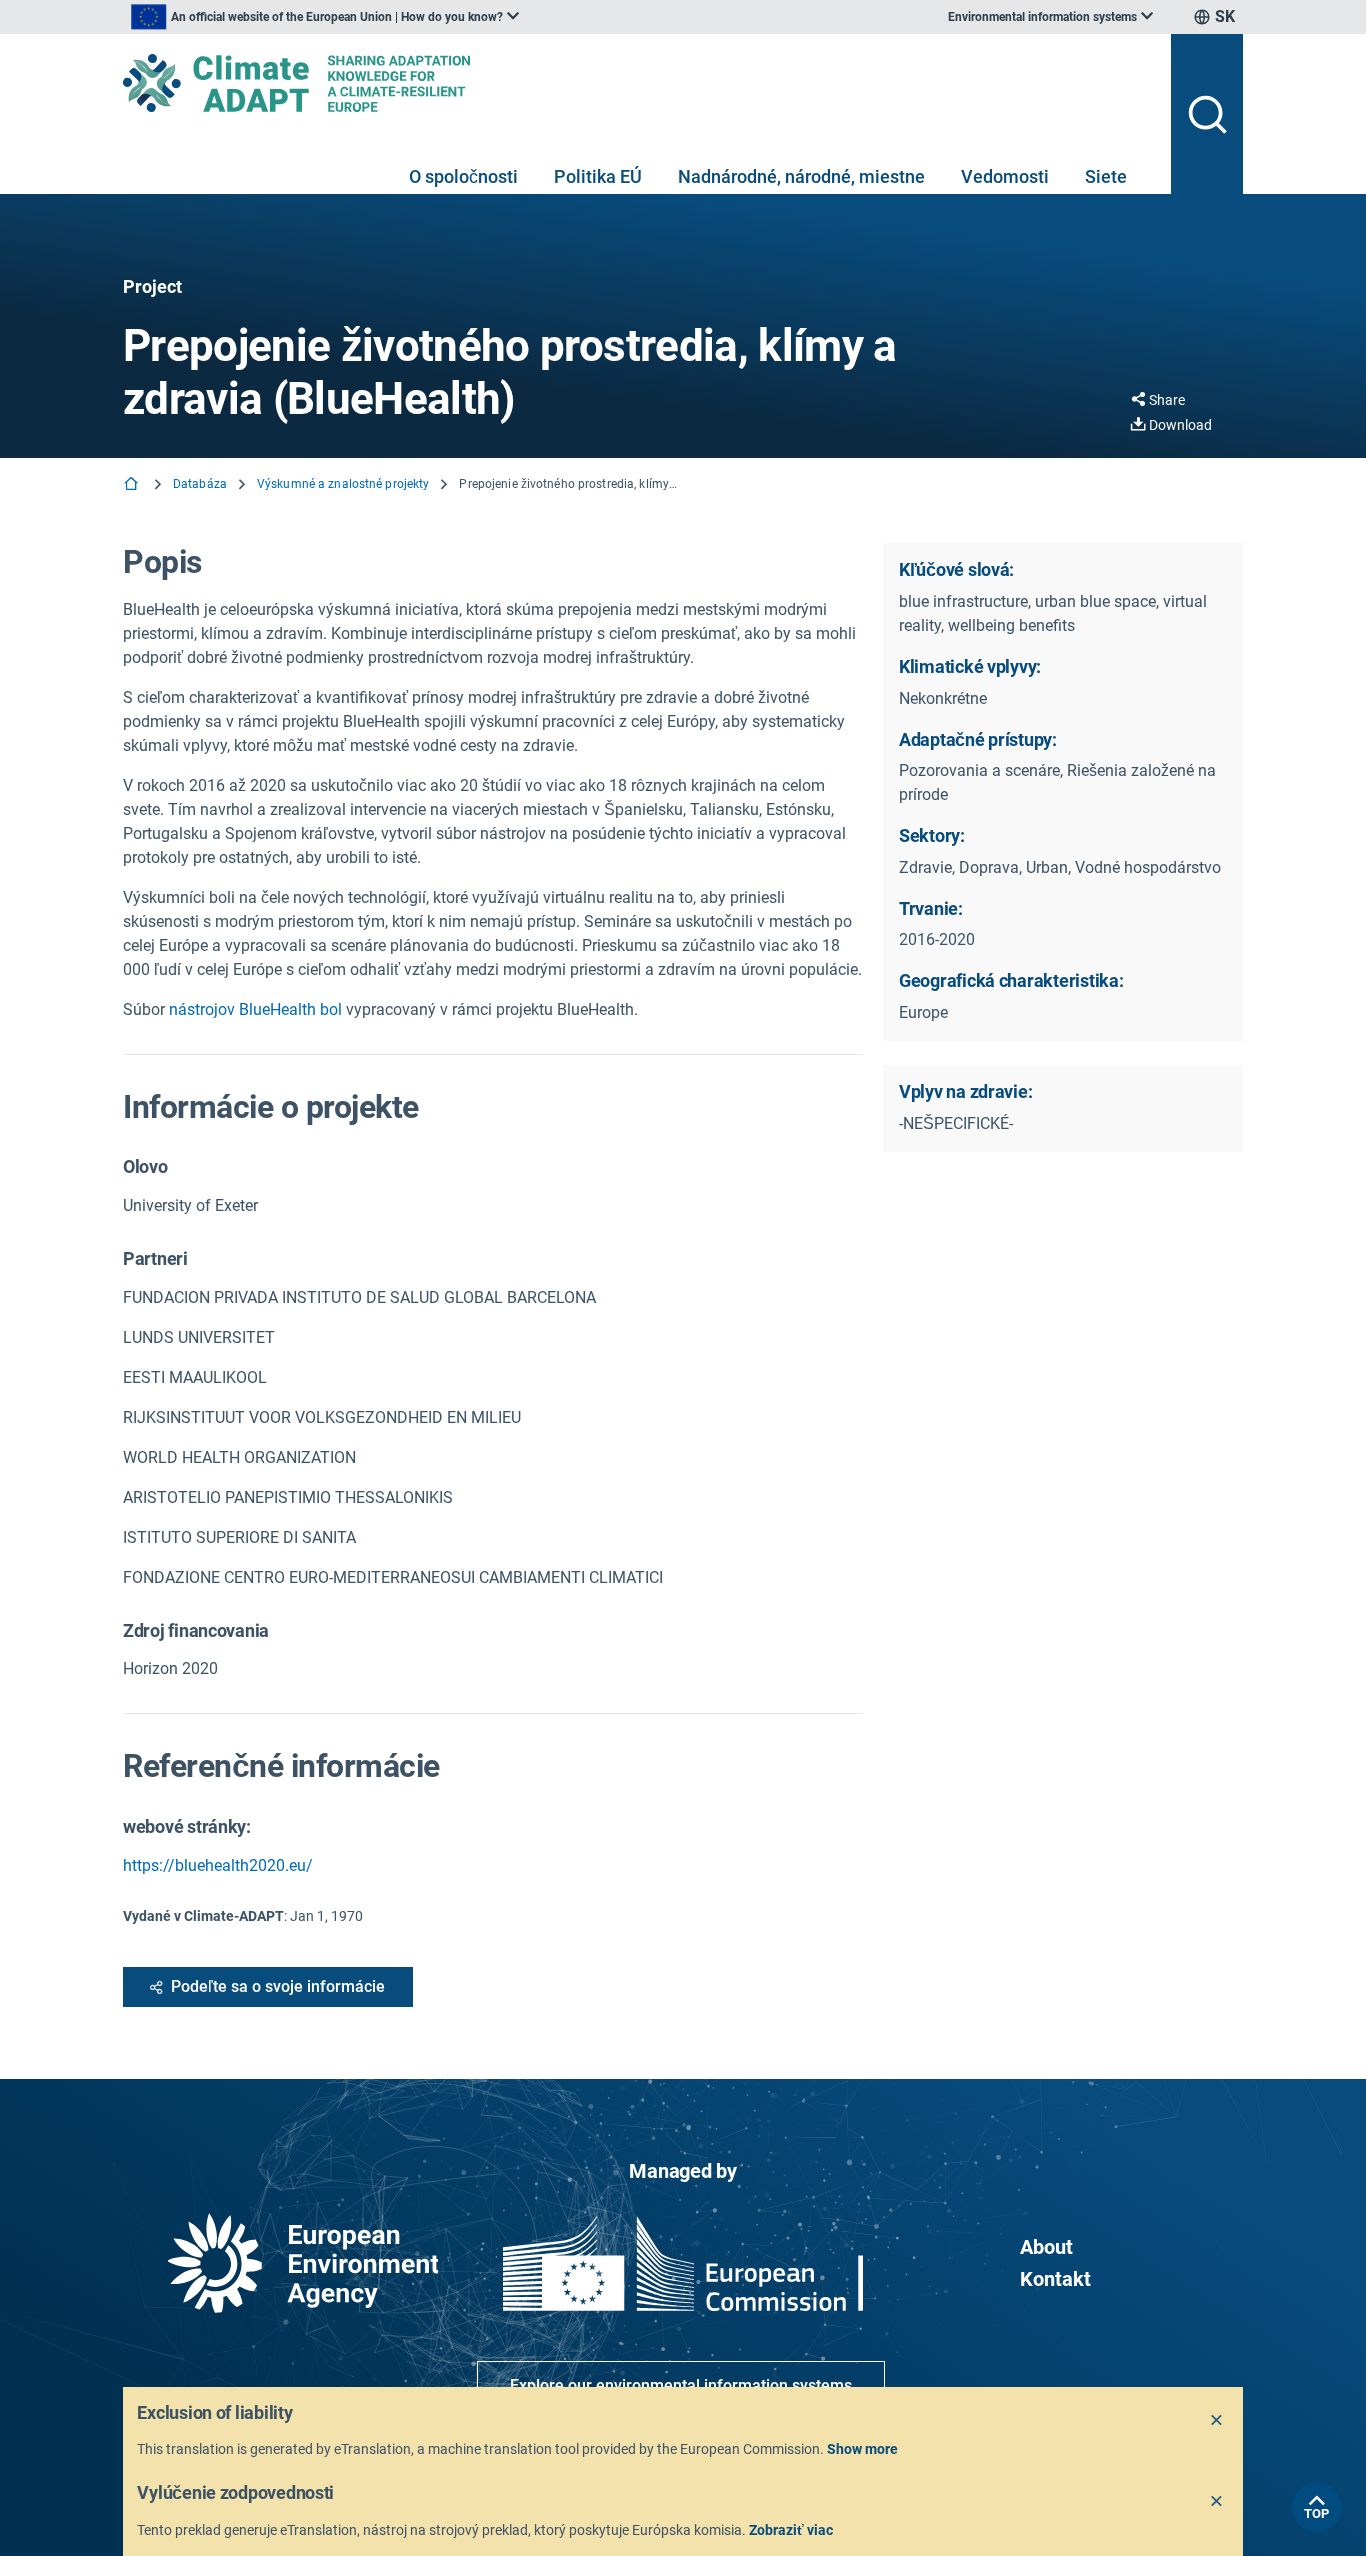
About (1046, 2247)
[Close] (1217, 2421)
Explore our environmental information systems (681, 2385)
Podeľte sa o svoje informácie (278, 1986)
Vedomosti (1005, 176)
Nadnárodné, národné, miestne (801, 176)
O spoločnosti (463, 176)
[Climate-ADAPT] (639, 83)
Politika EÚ (598, 176)
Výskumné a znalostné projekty (343, 484)
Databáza (200, 484)
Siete (1106, 176)
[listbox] (325, 17)
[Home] (133, 485)
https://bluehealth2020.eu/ (218, 1865)
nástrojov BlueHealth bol (255, 1009)
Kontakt (1055, 2279)
